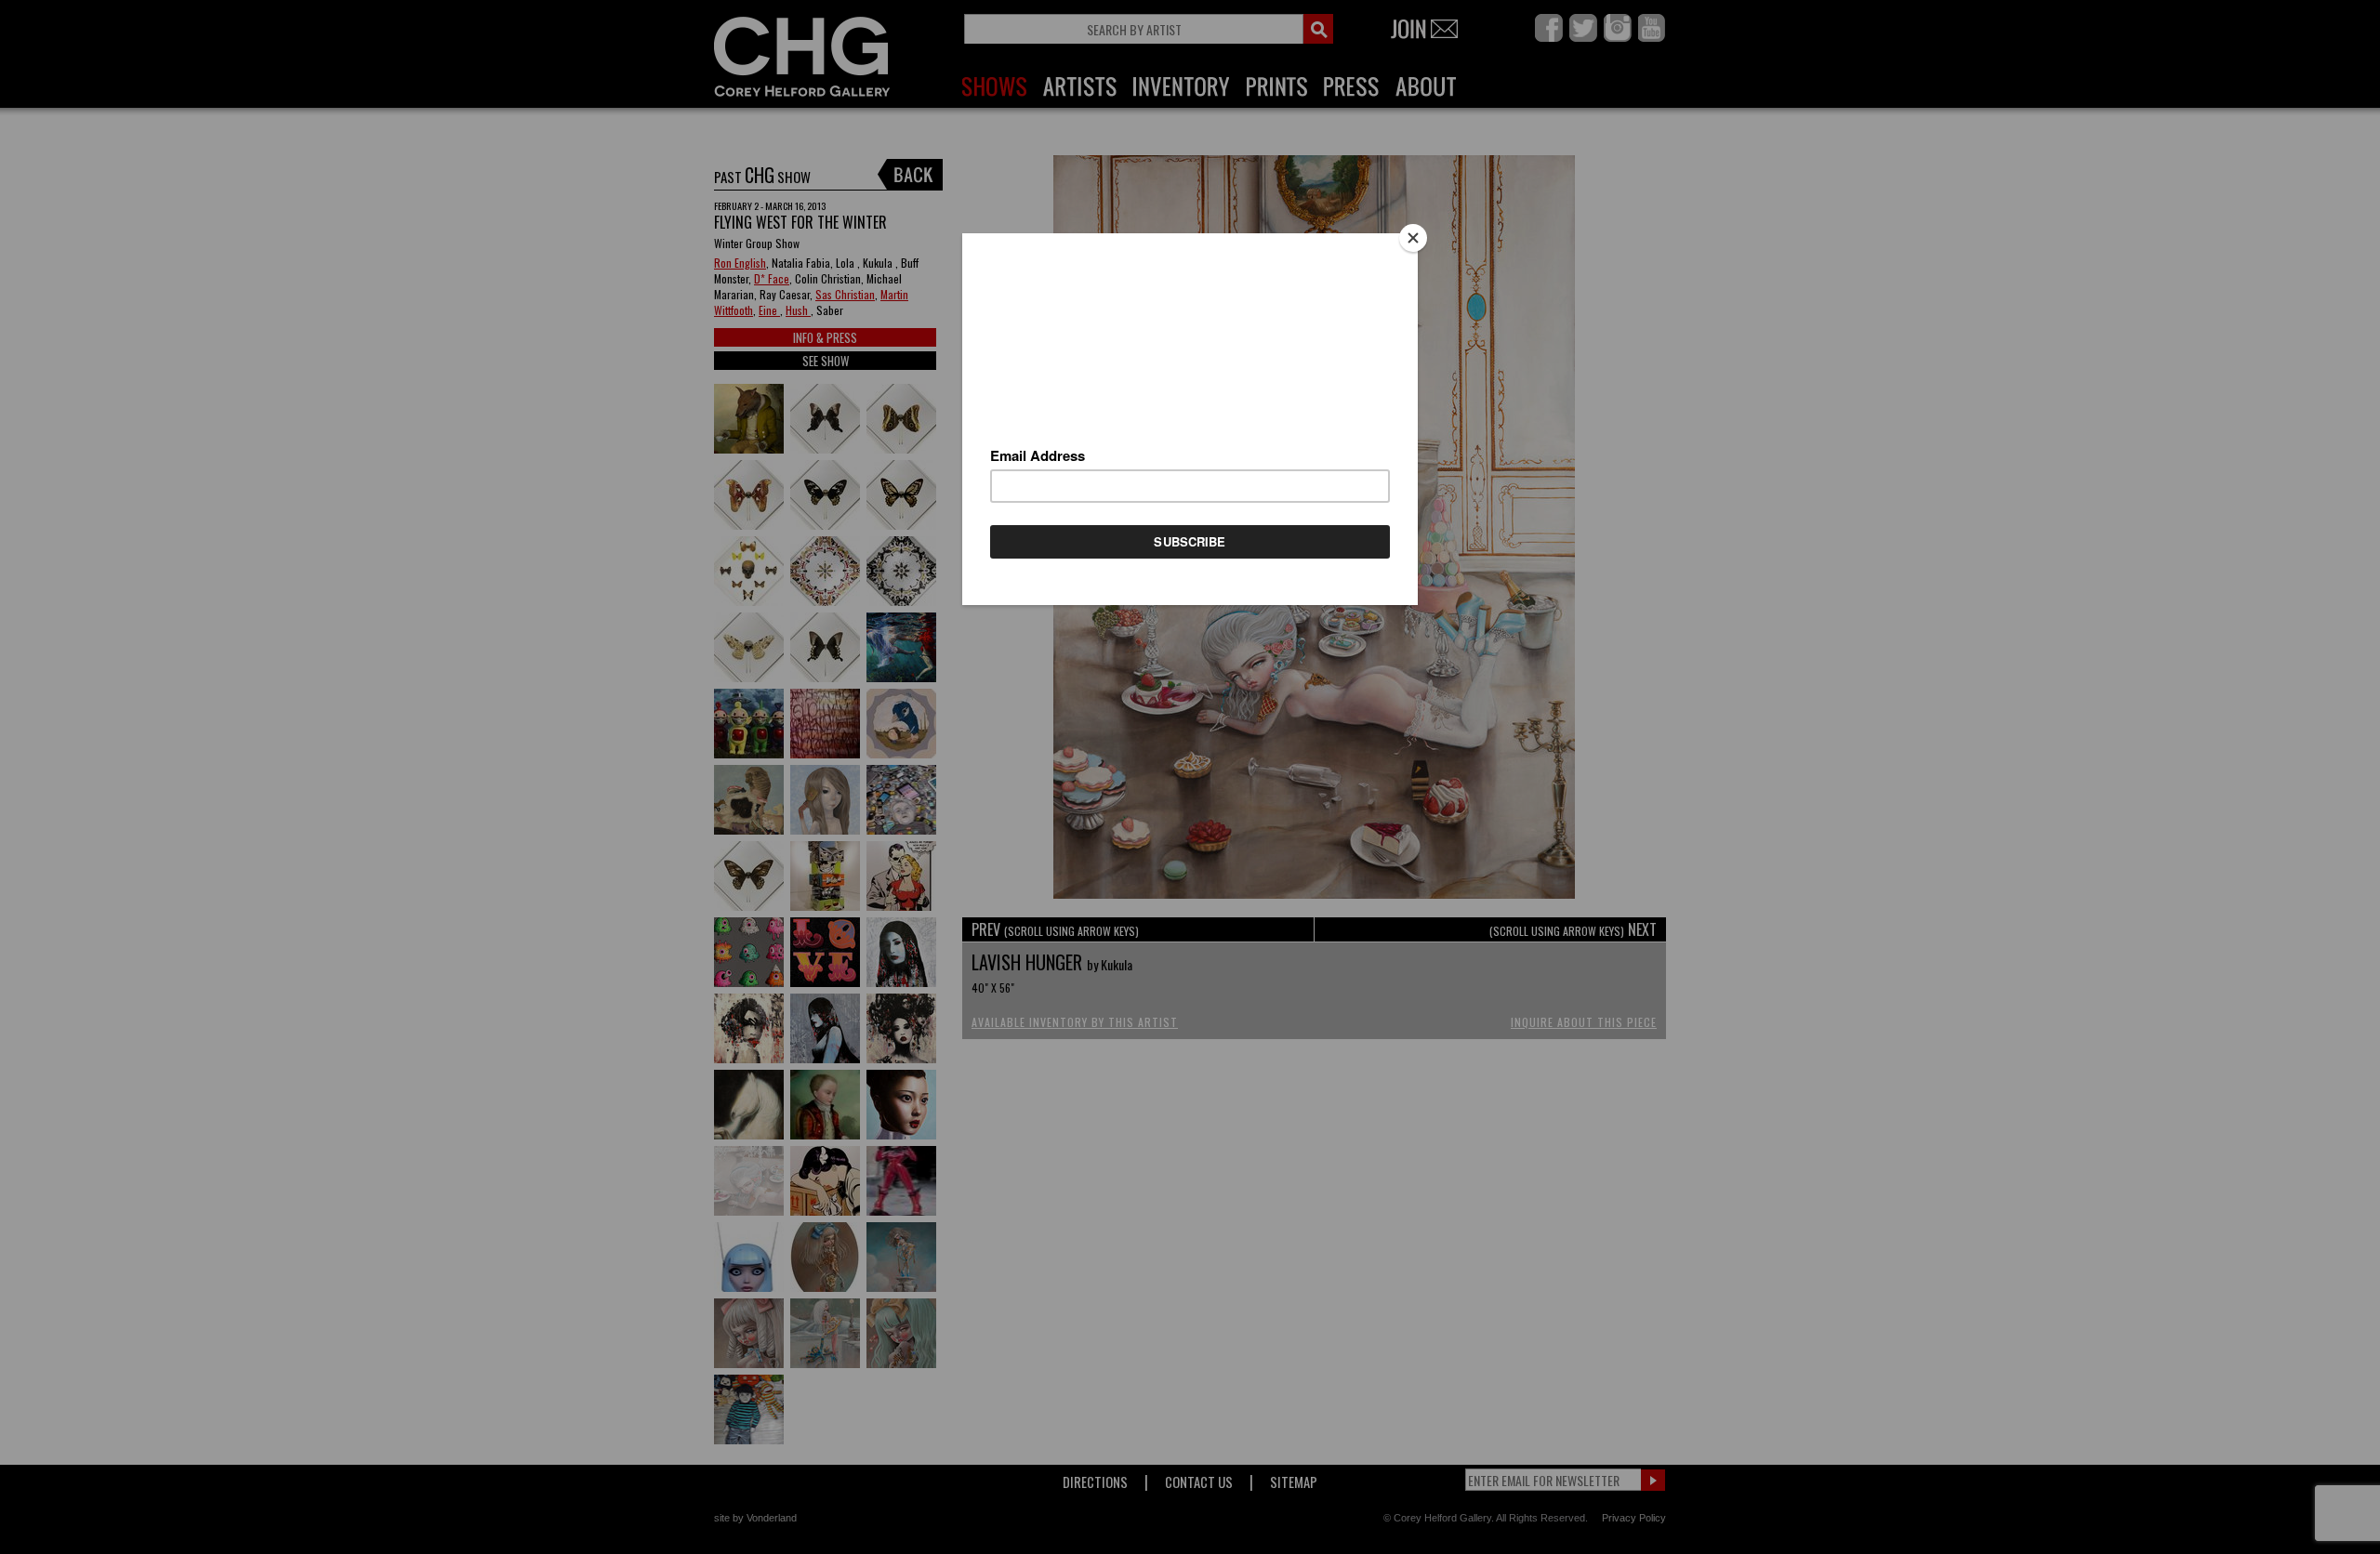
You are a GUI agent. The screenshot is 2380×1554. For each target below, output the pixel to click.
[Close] (1413, 238)
